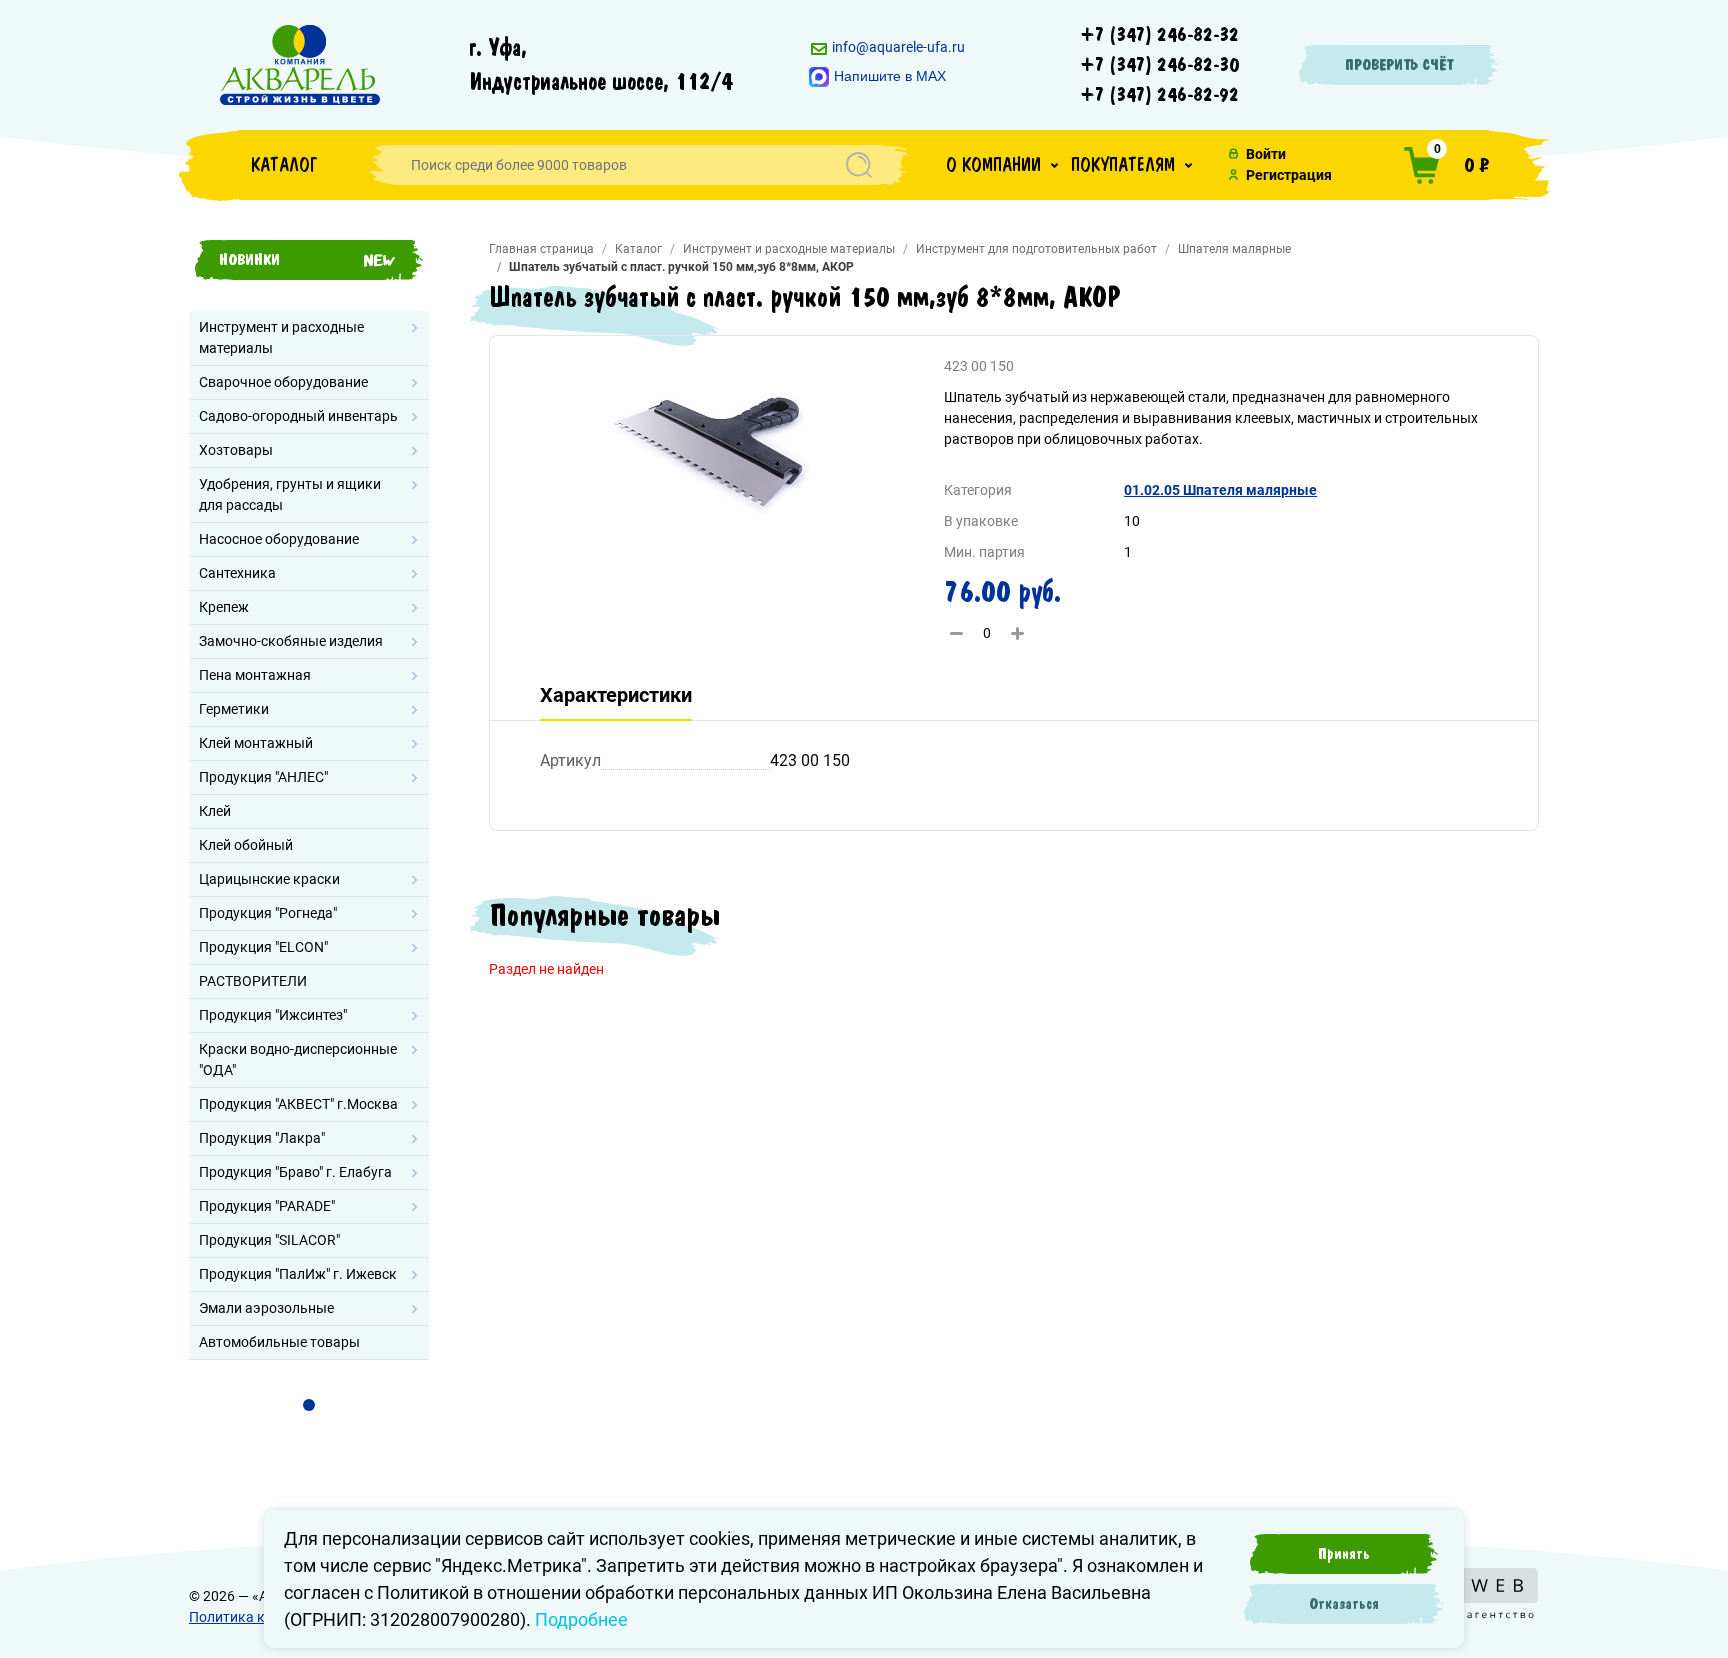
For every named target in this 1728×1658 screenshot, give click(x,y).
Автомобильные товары (279, 1342)
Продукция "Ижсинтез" (273, 1015)
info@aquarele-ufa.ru (897, 47)
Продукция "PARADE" (267, 1206)
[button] (1002, 165)
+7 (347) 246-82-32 (1160, 35)
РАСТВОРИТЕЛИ (253, 981)
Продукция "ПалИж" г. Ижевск (298, 1274)
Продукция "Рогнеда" (268, 913)
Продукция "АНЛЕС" (263, 777)
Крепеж (224, 607)
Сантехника (237, 573)
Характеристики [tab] (616, 695)
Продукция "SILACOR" (269, 1240)
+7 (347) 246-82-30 (1160, 65)
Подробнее (581, 1619)
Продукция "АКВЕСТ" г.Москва (298, 1104)
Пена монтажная (255, 675)
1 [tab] (309, 1405)
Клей (215, 811)
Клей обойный (246, 845)
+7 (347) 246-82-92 (1160, 95)
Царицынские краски (269, 879)
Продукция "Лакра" (262, 1138)
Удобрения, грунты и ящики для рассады (290, 494)
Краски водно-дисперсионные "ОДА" (298, 1059)
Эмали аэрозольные (266, 1308)
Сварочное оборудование (283, 382)
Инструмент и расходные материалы (281, 337)
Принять (1344, 1554)
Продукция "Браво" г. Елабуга (295, 1172)
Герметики (234, 709)
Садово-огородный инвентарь (298, 416)
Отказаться (1344, 1604)
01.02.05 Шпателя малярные (1220, 490)
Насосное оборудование (279, 539)
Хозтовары (236, 450)
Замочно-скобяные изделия (291, 641)
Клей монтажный (256, 743)
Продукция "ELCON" (263, 947)
